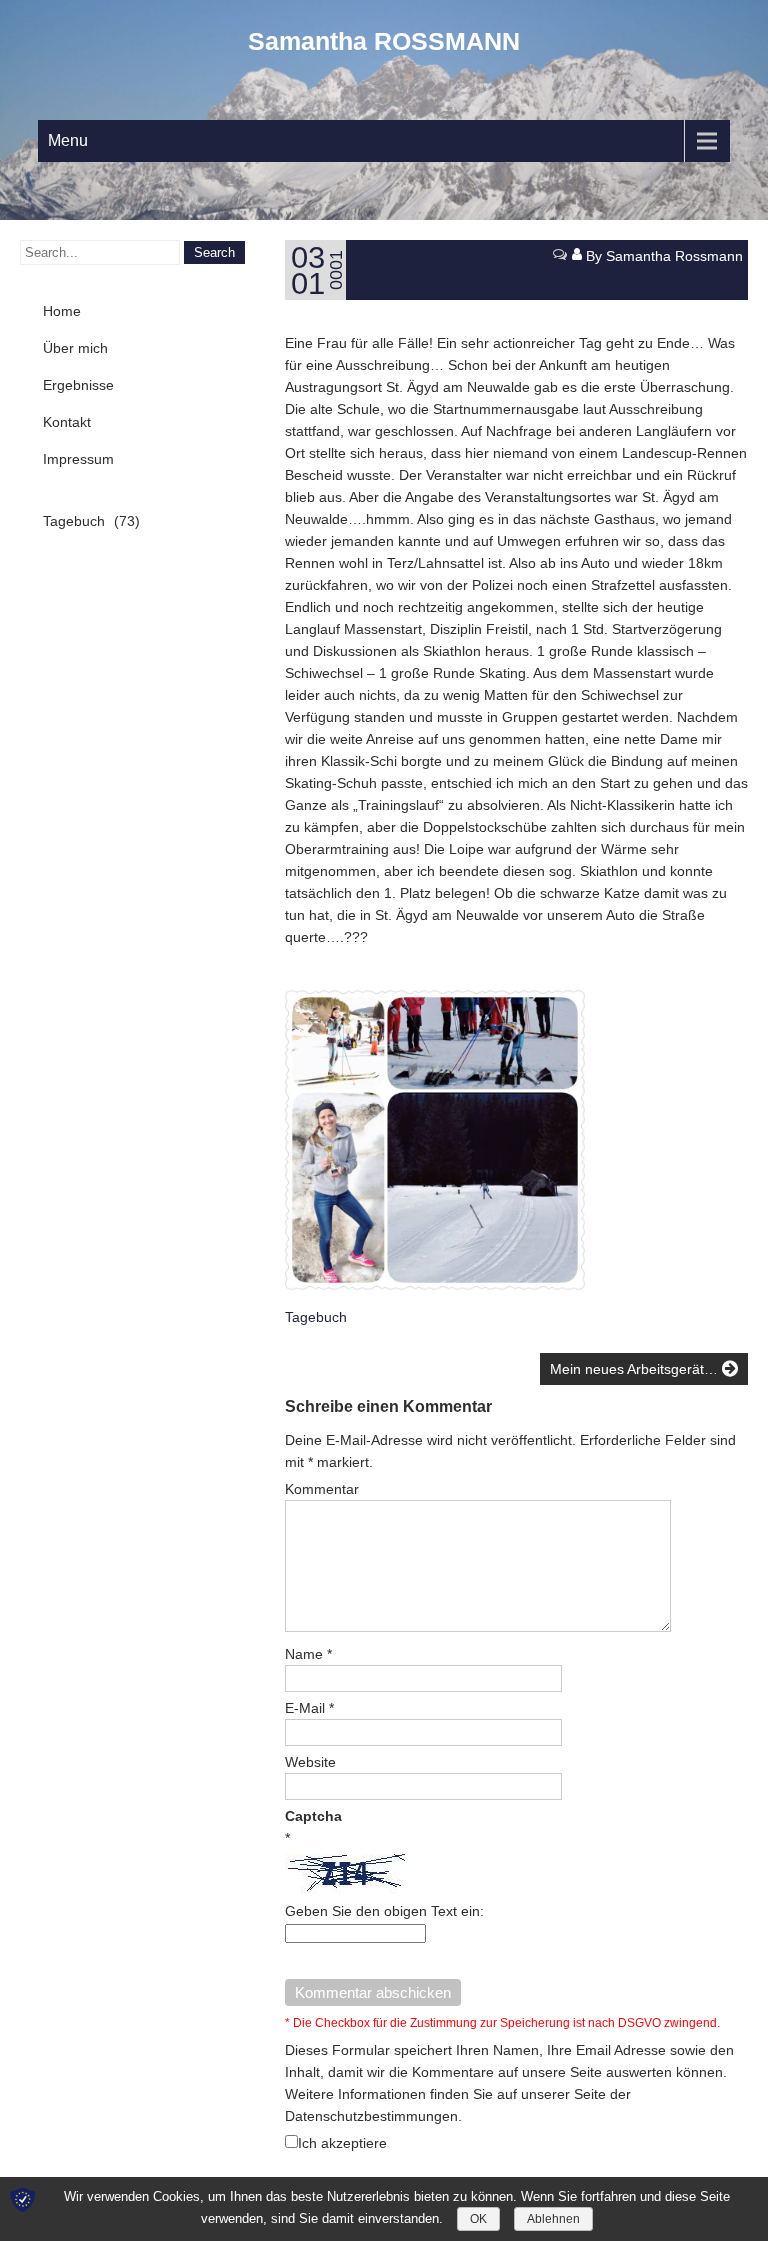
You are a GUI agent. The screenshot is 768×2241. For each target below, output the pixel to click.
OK (478, 2219)
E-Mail (309, 1708)
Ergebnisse (78, 385)
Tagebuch (316, 1317)
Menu (68, 140)
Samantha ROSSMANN (384, 41)
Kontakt (67, 422)
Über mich (75, 348)
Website (310, 1762)
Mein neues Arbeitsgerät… (636, 1369)
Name (308, 1654)
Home (62, 311)
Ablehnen (553, 2219)
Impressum (78, 459)
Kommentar (322, 1489)
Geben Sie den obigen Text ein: (384, 1911)
